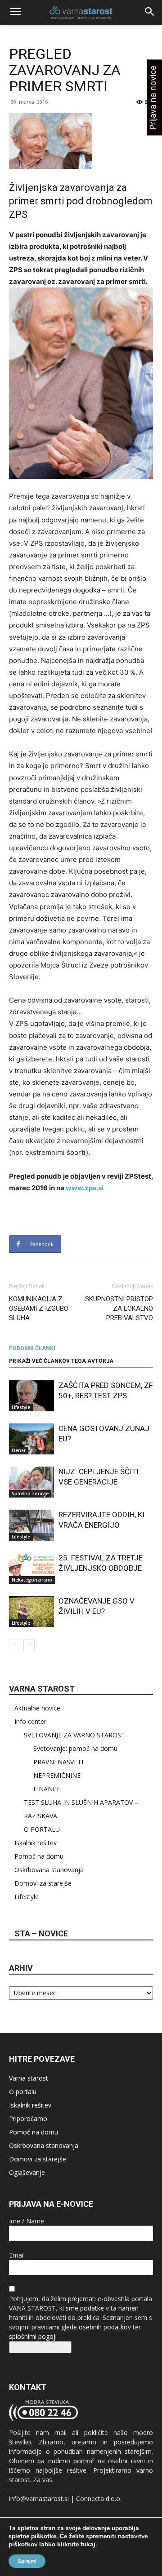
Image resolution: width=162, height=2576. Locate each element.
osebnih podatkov (105, 2327)
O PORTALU (42, 1829)
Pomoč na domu (39, 1856)
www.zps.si (85, 1188)
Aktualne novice (37, 1708)
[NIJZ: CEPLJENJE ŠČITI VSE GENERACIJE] (31, 1482)
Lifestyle (21, 1407)
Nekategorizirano (32, 1580)
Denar (19, 1450)
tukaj (88, 2545)
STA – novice (41, 1933)
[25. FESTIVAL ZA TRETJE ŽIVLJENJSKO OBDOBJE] (31, 1568)
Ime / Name (27, 2221)
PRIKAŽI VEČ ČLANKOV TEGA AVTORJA (61, 1361)
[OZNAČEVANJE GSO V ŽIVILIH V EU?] (31, 1611)
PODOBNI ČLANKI (32, 1348)
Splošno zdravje (30, 1493)
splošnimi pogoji (33, 2336)
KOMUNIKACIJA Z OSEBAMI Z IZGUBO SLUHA (39, 1308)
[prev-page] (15, 1645)
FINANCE (47, 1789)
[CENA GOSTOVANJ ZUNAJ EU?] (31, 1439)
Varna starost (29, 2078)
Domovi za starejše (43, 1883)
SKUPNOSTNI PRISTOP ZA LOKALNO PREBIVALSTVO (119, 1308)
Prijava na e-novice (40, 2347)
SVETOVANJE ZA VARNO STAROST (74, 1735)
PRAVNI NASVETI (58, 1762)
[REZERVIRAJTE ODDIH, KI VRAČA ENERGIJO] (31, 1525)
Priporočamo (28, 2119)
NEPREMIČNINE (57, 1775)
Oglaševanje (27, 2172)
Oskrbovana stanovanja (49, 1870)
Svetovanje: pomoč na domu (75, 1748)
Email (17, 2255)
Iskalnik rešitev (36, 1843)
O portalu (23, 2092)
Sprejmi (27, 2561)
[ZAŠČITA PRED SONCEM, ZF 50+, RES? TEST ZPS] (31, 1396)
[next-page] (29, 1645)
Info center (30, 1721)
